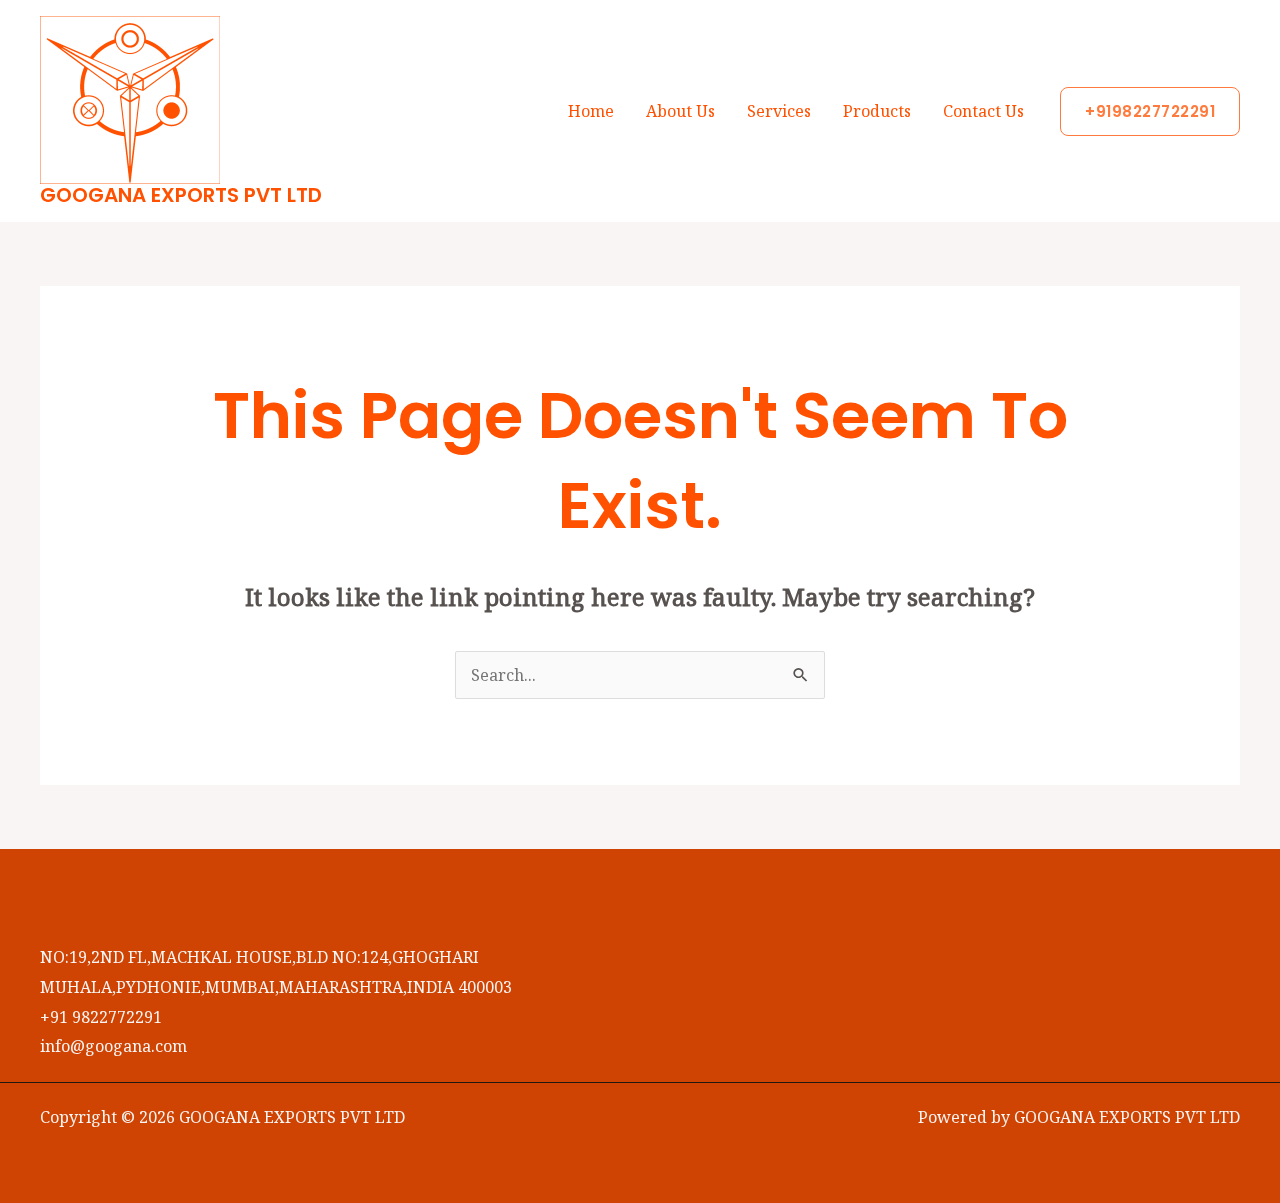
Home (591, 111)
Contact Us (983, 111)
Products (877, 111)
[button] (1150, 111)
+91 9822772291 (101, 1017)
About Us (680, 111)
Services (779, 111)
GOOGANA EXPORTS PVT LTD (181, 195)
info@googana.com (113, 1046)
